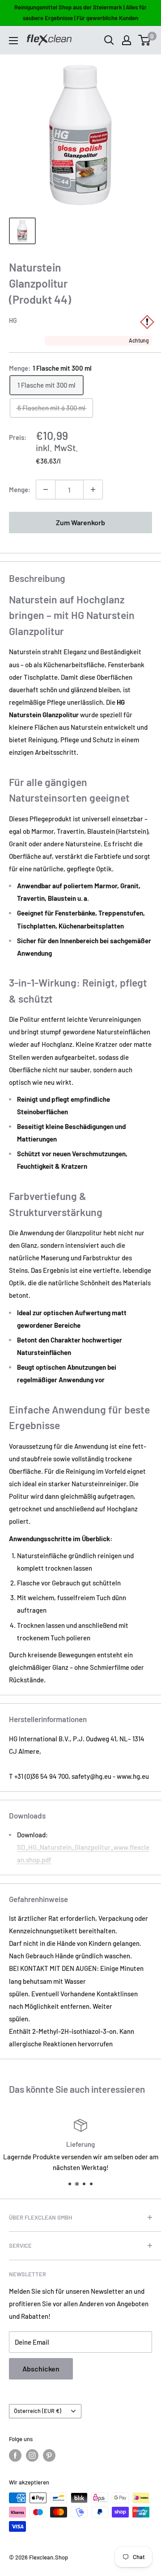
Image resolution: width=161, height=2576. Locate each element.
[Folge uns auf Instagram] (32, 2455)
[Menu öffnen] (13, 41)
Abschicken (41, 2369)
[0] (145, 40)
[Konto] (127, 40)
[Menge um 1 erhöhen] (93, 489)
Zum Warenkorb (80, 522)
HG (13, 320)
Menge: (20, 489)
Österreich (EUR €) (38, 2411)
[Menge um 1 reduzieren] (46, 489)
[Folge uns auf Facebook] (15, 2455)
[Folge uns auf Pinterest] (49, 2455)
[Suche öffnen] (109, 40)
